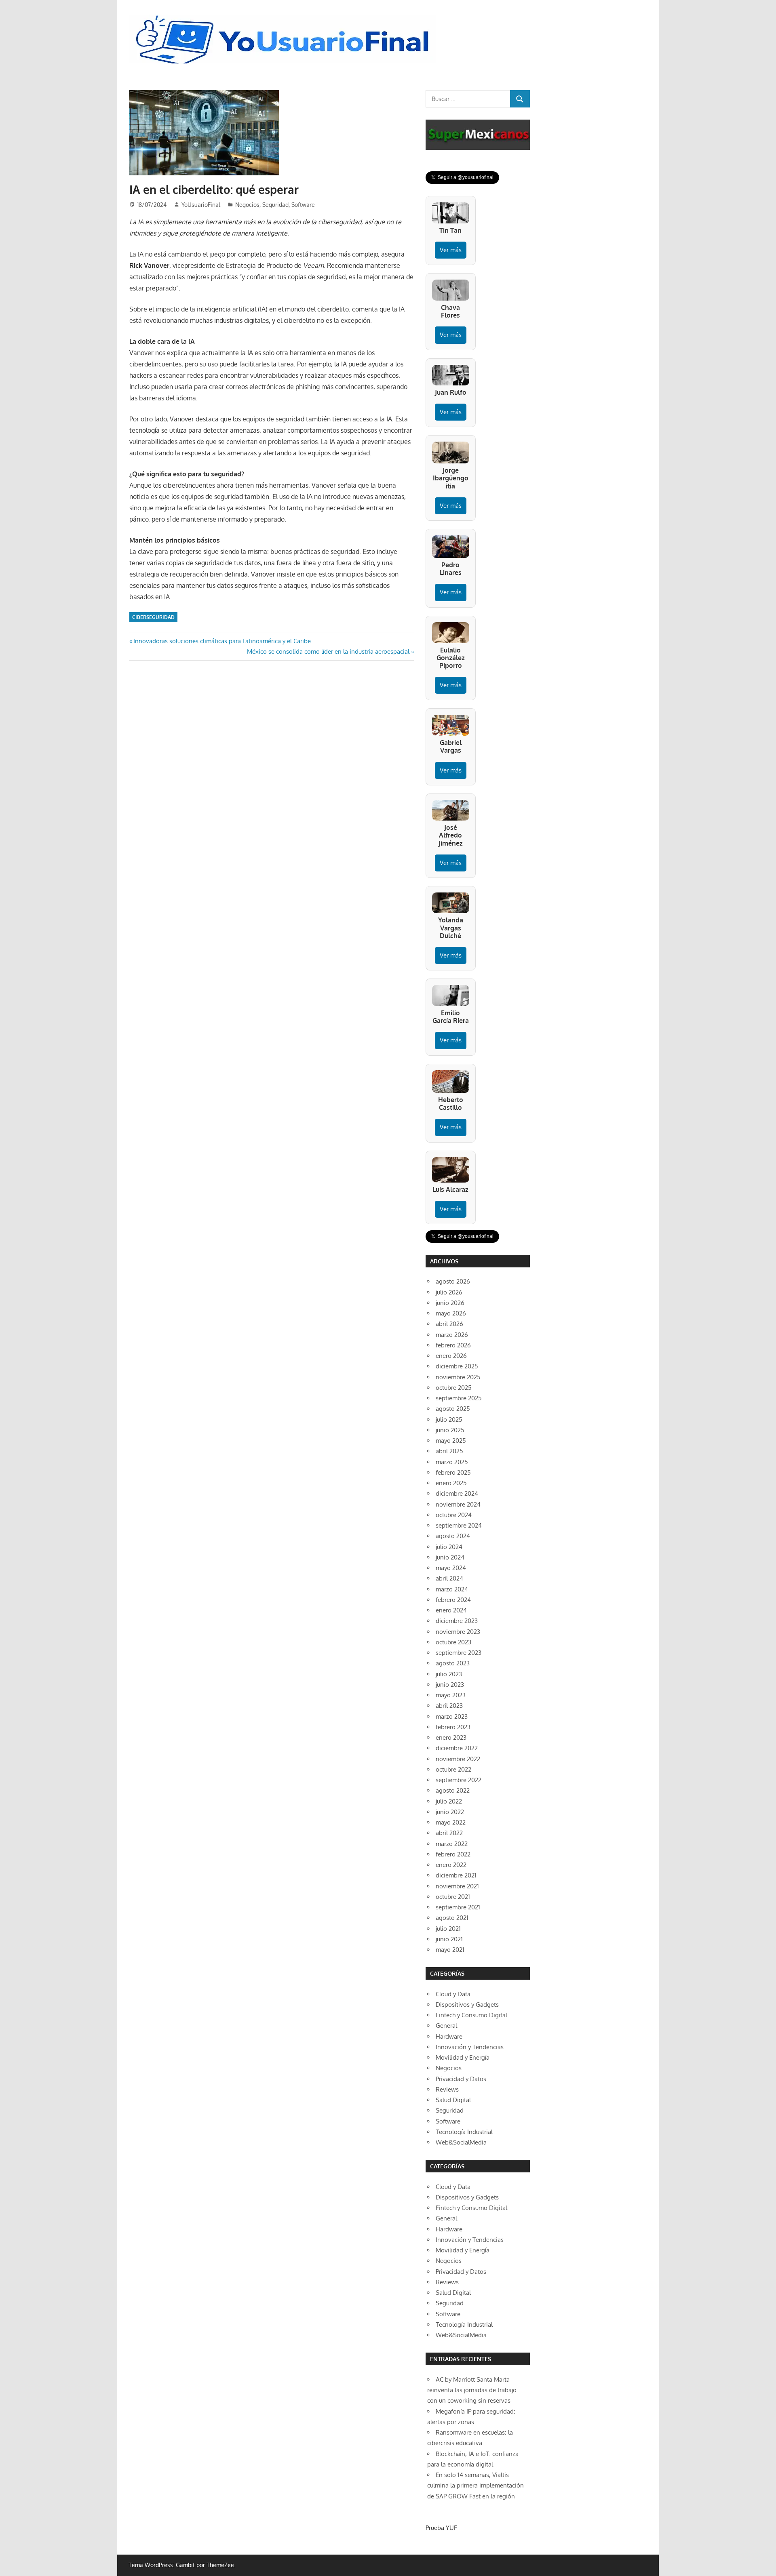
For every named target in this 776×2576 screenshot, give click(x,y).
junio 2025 (450, 1430)
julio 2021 (448, 1929)
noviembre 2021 (457, 1886)
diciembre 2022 (457, 1748)
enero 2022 (451, 1865)
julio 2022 (449, 1801)
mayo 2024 (451, 1568)
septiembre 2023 (459, 1653)
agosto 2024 (453, 1536)
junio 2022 (450, 1812)
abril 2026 (449, 1324)
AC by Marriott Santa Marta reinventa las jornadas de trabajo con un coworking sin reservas (472, 2390)
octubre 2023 (453, 1642)
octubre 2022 (453, 1769)
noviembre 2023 (458, 1632)
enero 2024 (451, 1610)
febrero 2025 (453, 1472)
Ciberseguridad (153, 617)
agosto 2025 (453, 1409)
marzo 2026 (452, 1335)
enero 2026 (451, 1356)
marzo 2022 (452, 1844)
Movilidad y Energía (463, 2057)
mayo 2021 (450, 1950)
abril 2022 (449, 1833)
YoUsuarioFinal (201, 205)
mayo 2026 (451, 1313)
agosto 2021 (452, 1918)
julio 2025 (449, 1420)
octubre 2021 (453, 1897)
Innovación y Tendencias (470, 2047)
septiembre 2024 (459, 1525)
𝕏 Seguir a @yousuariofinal (462, 177)
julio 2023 (449, 1674)
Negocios (247, 205)
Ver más (451, 250)
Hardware (449, 2036)
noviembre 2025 (458, 1377)
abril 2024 (449, 1578)
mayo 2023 (451, 1695)
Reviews (447, 2089)
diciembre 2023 (457, 1621)
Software (303, 205)
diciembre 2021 (456, 1875)
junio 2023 (450, 1685)
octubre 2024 (454, 1515)
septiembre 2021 (458, 1907)
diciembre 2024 (457, 1493)
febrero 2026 (453, 1345)
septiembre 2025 (459, 1398)
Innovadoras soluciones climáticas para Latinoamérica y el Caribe (222, 641)
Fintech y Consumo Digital (471, 2015)
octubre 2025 (454, 1388)
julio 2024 (449, 1547)
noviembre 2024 (458, 1504)
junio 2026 (450, 1303)
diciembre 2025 (457, 1366)
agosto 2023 (453, 1663)
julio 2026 (449, 1292)
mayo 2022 (451, 1822)
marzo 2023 (452, 1716)
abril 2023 (449, 1706)
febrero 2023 (453, 1727)
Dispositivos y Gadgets (467, 2005)
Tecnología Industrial (464, 2132)
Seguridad (275, 205)
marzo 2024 (452, 1589)
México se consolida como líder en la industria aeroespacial (328, 651)
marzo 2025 (452, 1462)
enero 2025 (451, 1483)
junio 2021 (449, 1939)
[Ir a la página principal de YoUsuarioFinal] (285, 17)
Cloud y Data (453, 1994)
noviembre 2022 (458, 1759)
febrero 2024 (453, 1600)
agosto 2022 (453, 1790)
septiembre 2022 (459, 1780)
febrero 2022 (453, 1854)
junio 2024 (450, 1557)
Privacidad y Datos (461, 2079)
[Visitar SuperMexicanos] (478, 135)
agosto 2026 (453, 1281)
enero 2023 (451, 1737)
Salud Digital (453, 2100)
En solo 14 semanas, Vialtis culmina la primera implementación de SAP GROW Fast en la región (476, 2486)
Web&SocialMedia (461, 2142)
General (446, 2026)
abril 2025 (449, 1451)
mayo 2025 (451, 1441)
